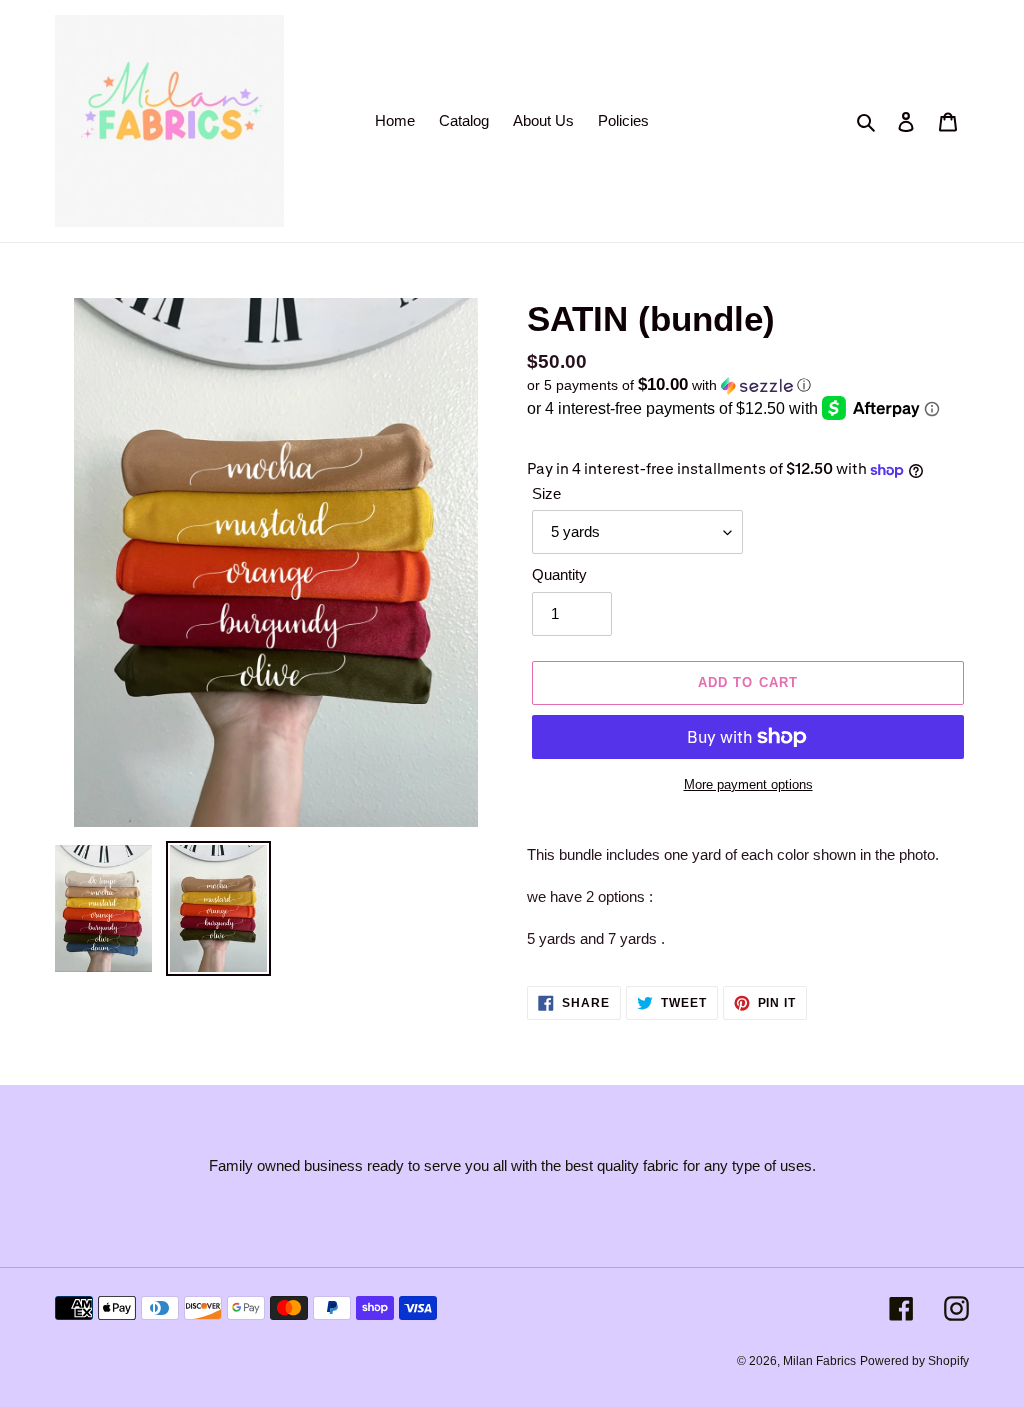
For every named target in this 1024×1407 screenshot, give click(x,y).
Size (546, 493)
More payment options (748, 784)
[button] (669, 385)
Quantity (559, 574)
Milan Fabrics (819, 1361)
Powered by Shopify (914, 1361)
